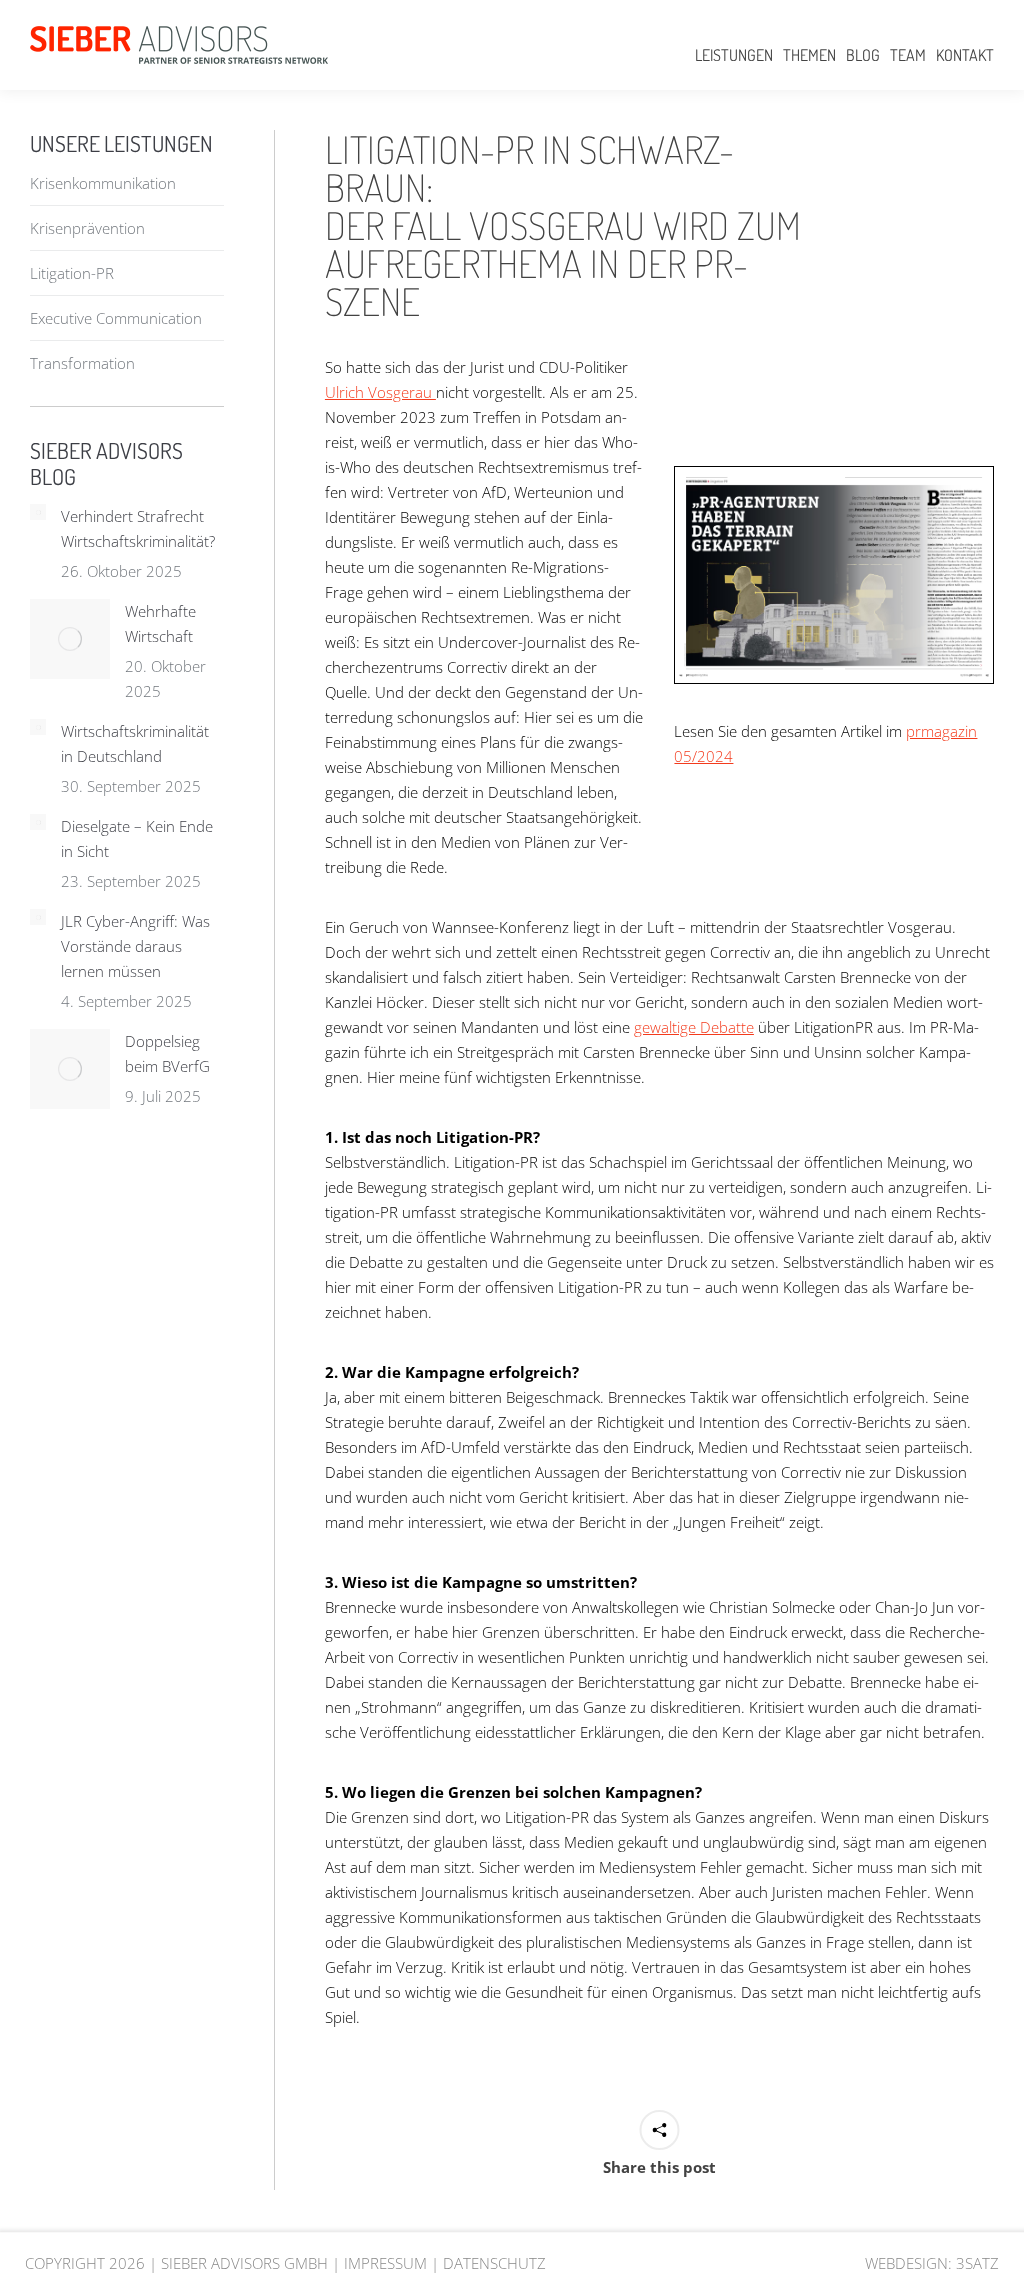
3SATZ (977, 2263)
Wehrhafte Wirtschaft (160, 623)
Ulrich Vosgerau (380, 392)
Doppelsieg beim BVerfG (167, 1053)
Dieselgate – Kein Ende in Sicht (137, 838)
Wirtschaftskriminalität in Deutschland (135, 743)
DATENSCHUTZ (494, 2263)
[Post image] (38, 512)
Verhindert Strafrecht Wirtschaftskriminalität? (138, 528)
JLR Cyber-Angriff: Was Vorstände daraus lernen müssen (135, 946)
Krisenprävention (87, 228)
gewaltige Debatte (694, 1027)
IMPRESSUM (385, 2263)
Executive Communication (116, 318)
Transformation (82, 363)
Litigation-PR (72, 273)
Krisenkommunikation (103, 183)
